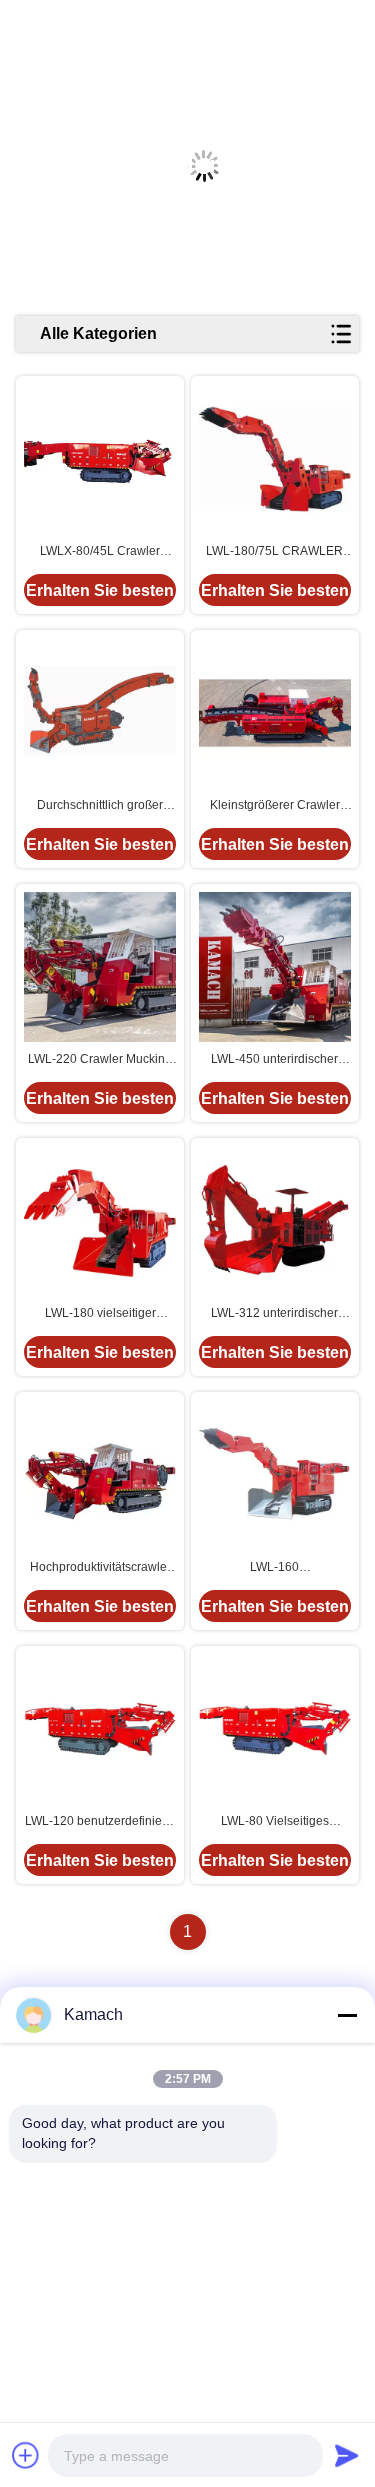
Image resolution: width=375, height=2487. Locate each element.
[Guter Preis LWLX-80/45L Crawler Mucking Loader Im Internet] (100, 459)
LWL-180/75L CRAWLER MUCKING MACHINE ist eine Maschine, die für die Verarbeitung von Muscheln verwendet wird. (274, 552)
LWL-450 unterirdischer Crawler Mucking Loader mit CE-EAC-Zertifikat (275, 1060)
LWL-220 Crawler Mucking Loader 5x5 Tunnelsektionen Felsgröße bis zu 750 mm (100, 1060)
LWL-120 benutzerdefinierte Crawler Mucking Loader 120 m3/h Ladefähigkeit (100, 1822)
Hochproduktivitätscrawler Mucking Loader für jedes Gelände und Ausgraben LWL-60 (100, 1568)
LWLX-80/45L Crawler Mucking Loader (100, 552)
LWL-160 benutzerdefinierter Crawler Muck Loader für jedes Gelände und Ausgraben (274, 1568)
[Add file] (26, 2455)
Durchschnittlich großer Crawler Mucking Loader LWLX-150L (100, 806)
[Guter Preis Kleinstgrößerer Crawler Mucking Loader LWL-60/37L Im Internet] (275, 713)
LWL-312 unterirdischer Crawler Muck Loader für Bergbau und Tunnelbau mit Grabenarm (275, 1314)
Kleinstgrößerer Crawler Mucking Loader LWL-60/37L (275, 806)
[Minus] (347, 2015)
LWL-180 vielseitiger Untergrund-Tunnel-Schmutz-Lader (100, 1314)
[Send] (347, 2455)
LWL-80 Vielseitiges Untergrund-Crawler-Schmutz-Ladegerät (274, 1822)
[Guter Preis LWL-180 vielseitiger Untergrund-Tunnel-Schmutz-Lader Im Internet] (100, 1221)
